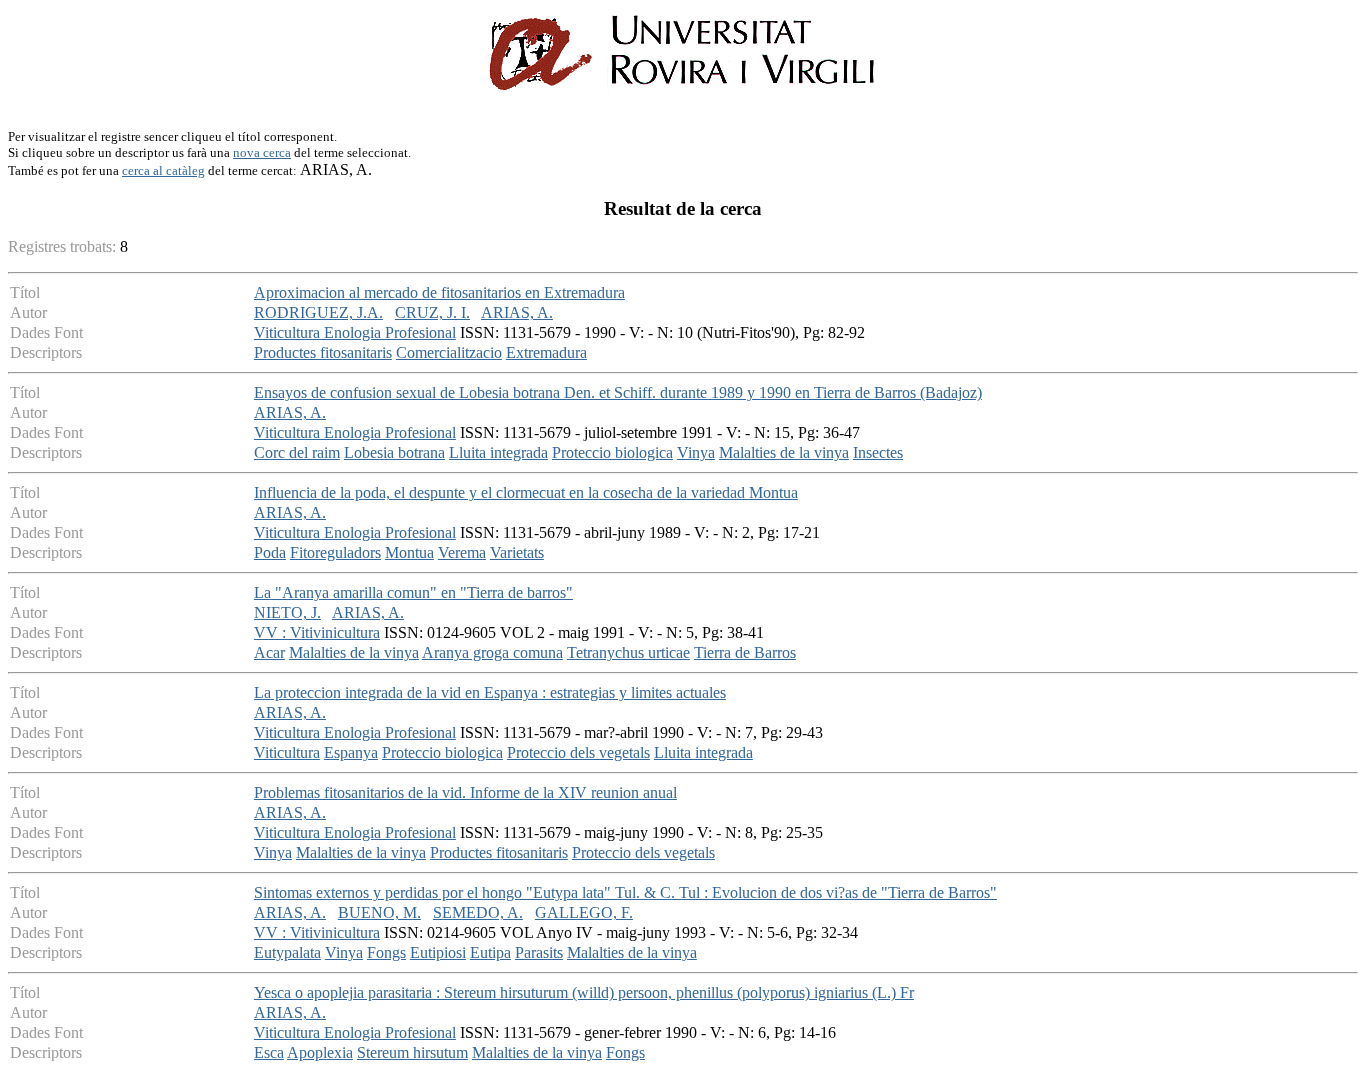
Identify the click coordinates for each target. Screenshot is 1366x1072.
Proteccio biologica (612, 452)
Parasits (539, 952)
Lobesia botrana (394, 452)
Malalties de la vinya (784, 452)
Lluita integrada (498, 452)
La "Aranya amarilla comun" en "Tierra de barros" (413, 592)
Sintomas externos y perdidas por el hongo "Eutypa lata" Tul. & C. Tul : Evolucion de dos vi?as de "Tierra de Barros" (625, 892)
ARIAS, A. (517, 312)
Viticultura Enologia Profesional (355, 332)
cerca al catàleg (163, 170)
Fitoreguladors (335, 552)
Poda (270, 552)
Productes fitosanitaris (323, 352)
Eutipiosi (438, 952)
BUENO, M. (379, 912)
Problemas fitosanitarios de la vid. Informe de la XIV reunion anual (465, 792)
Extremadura (546, 352)
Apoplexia (320, 1052)
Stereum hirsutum (412, 1052)
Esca (269, 1052)
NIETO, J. (287, 612)
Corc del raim (297, 452)
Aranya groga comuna (492, 652)
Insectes (878, 452)
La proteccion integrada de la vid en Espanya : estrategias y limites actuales (490, 692)
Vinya (696, 452)
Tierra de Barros (745, 652)
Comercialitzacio (449, 352)
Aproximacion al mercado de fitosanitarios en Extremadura (439, 292)
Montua (409, 552)
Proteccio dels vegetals (578, 752)
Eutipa (490, 952)
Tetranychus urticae (628, 652)
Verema (462, 552)
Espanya (351, 752)
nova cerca (262, 152)
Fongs (386, 952)
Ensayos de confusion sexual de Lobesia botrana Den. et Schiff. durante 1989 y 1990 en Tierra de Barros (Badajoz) (618, 392)
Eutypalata (287, 952)
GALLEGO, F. (584, 912)
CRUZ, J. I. (432, 312)
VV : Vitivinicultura (317, 632)
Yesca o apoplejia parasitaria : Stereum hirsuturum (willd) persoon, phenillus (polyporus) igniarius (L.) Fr (584, 992)
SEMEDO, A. (478, 912)
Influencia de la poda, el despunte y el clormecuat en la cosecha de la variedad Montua (526, 492)
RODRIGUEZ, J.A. (318, 312)
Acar (269, 652)
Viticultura (287, 752)
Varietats (517, 552)
